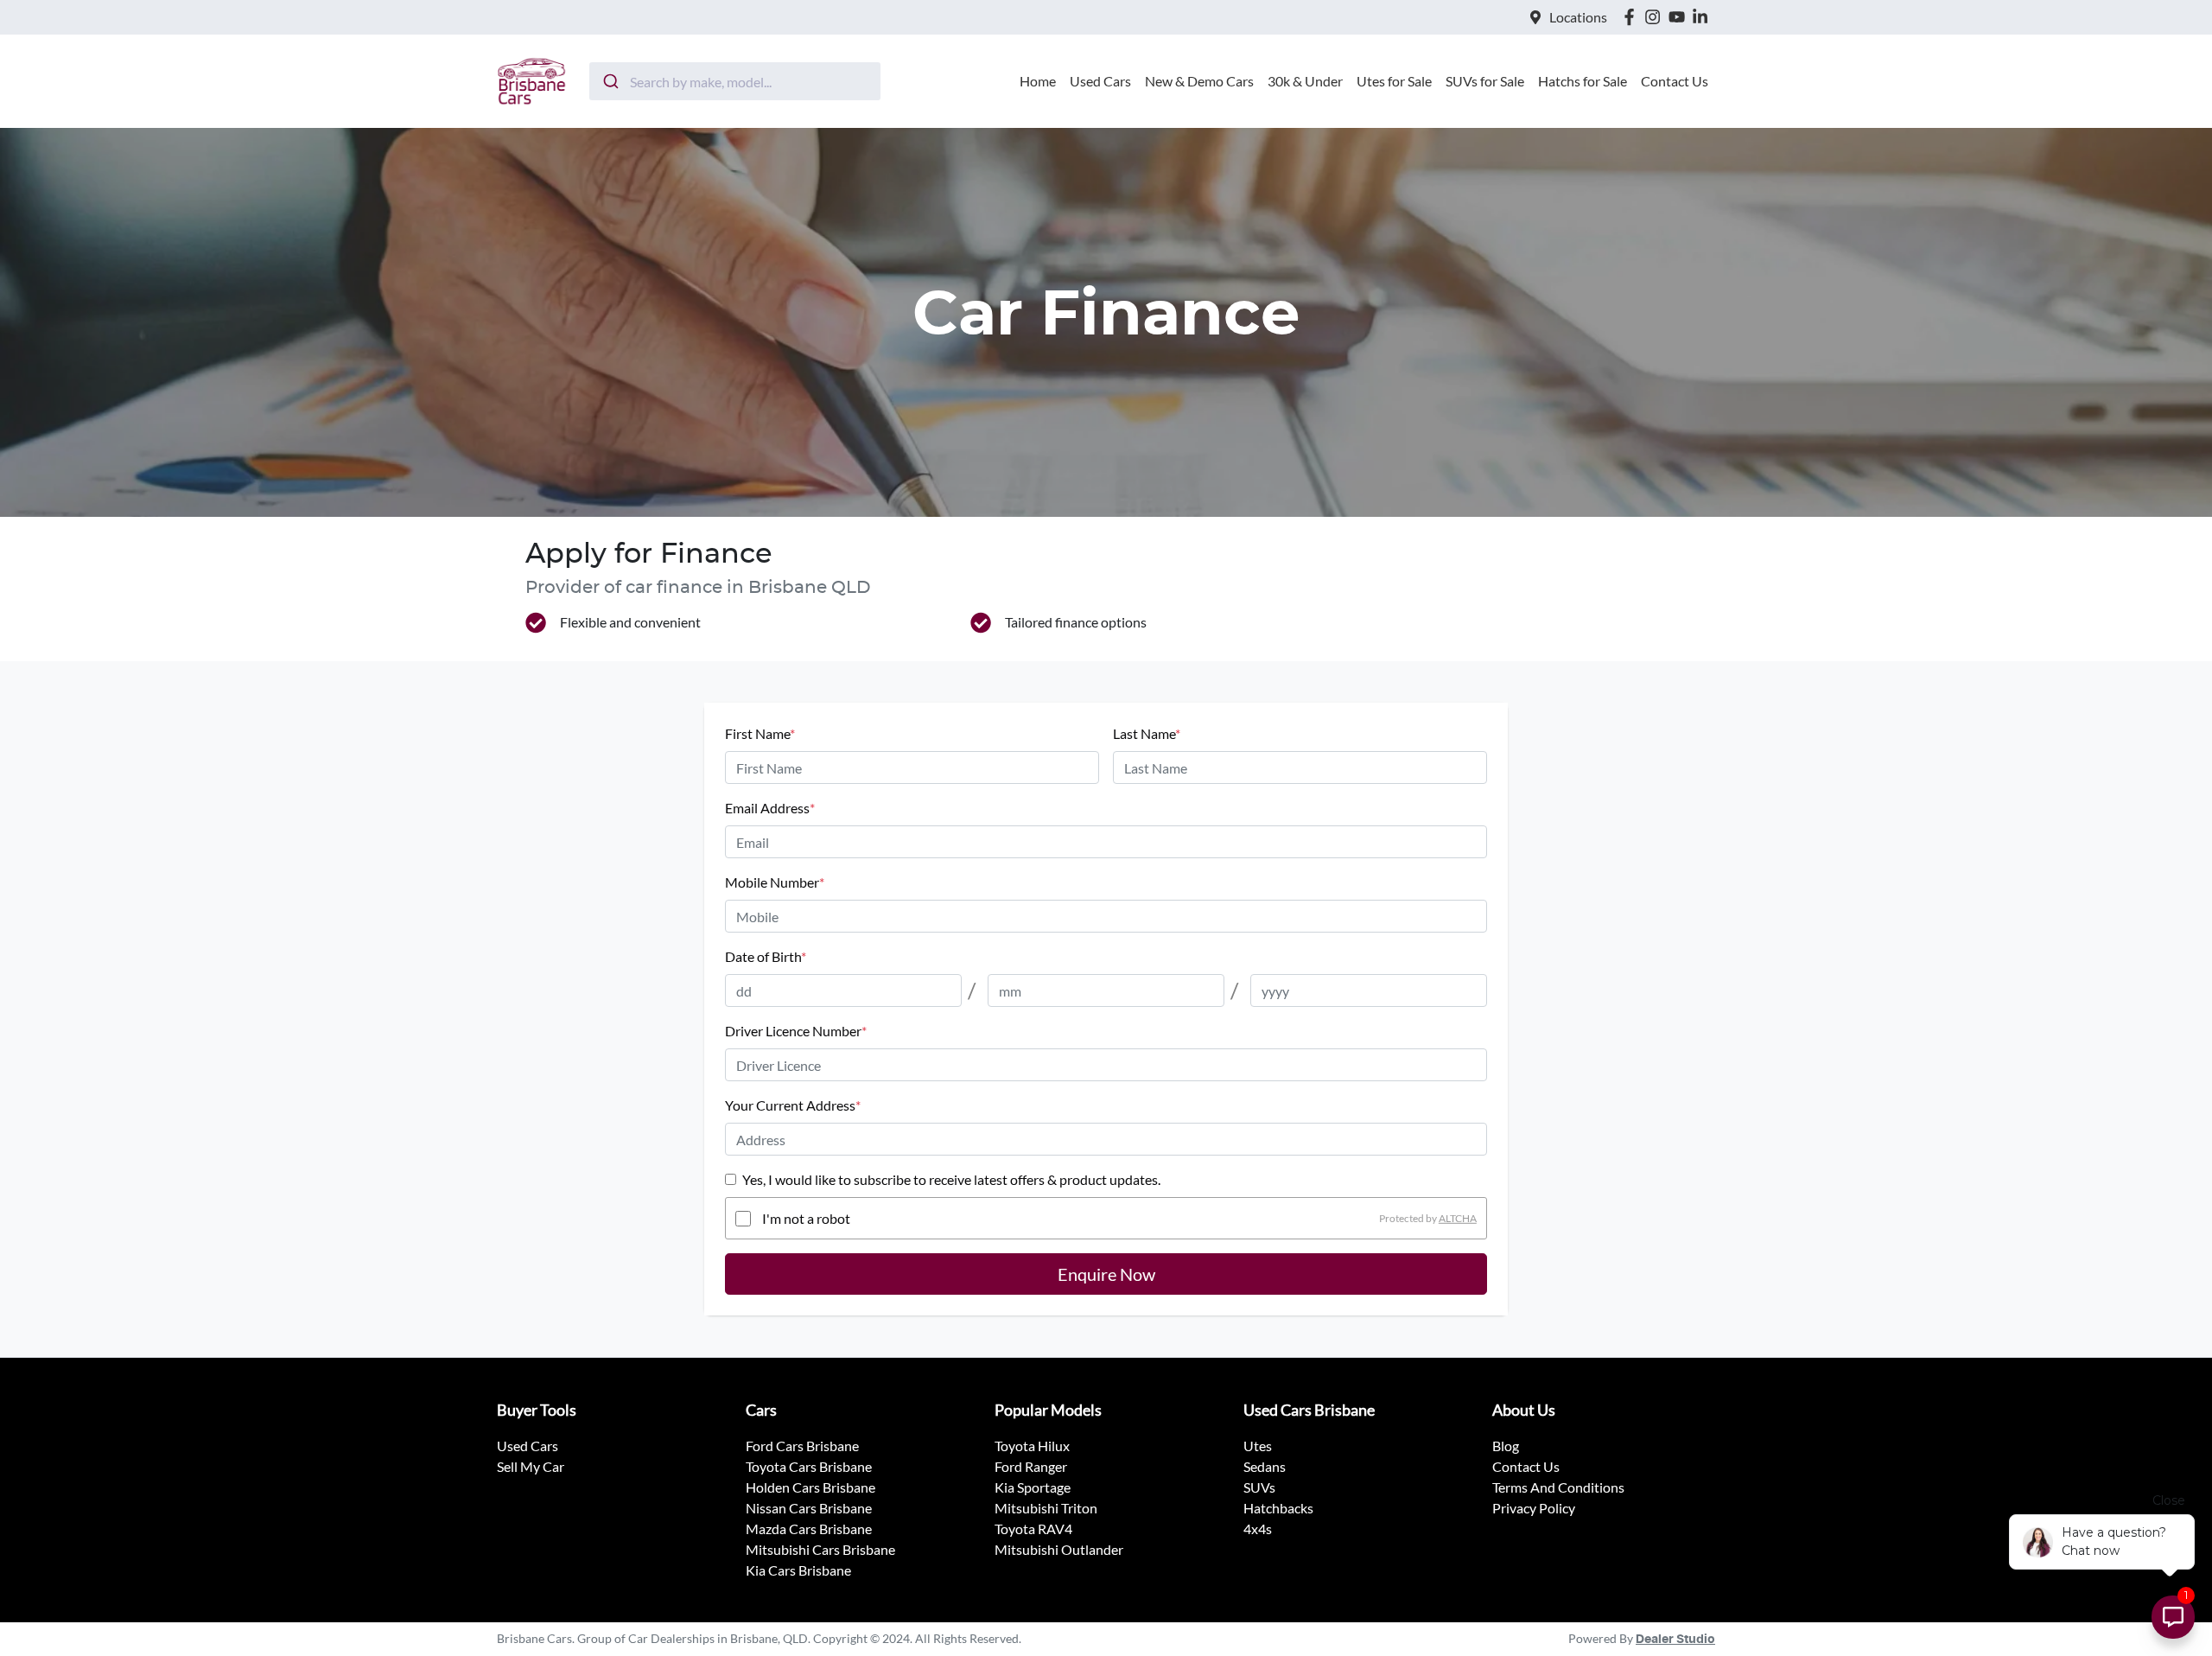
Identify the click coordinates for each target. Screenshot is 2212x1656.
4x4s (1258, 1529)
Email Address (770, 808)
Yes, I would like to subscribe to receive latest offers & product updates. (951, 1179)
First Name (760, 733)
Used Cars (1100, 81)
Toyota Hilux (1032, 1446)
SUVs (1259, 1487)
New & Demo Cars (1199, 81)
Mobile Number (775, 882)
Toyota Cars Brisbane (809, 1466)
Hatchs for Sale (1583, 81)
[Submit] (610, 81)
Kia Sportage (1033, 1487)
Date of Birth (766, 956)
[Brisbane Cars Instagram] (1656, 17)
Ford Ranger (1031, 1466)
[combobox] (735, 81)
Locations (1578, 17)
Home (1038, 81)
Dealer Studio (1675, 1640)
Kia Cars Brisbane (798, 1570)
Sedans (1265, 1466)
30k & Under (1305, 81)
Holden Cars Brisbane (810, 1487)
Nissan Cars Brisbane (809, 1508)
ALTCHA (1458, 1218)
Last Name (1147, 733)
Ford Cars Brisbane (802, 1446)
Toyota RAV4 (1033, 1529)
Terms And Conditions (1558, 1487)
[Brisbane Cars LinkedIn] (1703, 17)
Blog (1506, 1446)
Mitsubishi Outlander (1059, 1549)
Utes (1258, 1446)
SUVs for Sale (1485, 81)
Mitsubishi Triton (1046, 1508)
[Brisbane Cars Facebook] (1633, 17)
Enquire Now (1106, 1274)
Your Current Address (793, 1105)
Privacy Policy (1534, 1508)
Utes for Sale (1394, 81)
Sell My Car (531, 1466)
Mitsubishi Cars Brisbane (820, 1549)
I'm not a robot (806, 1218)
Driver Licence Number (796, 1031)
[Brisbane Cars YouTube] (1680, 17)
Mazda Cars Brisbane (809, 1529)
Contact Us (1675, 81)
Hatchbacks (1278, 1508)
